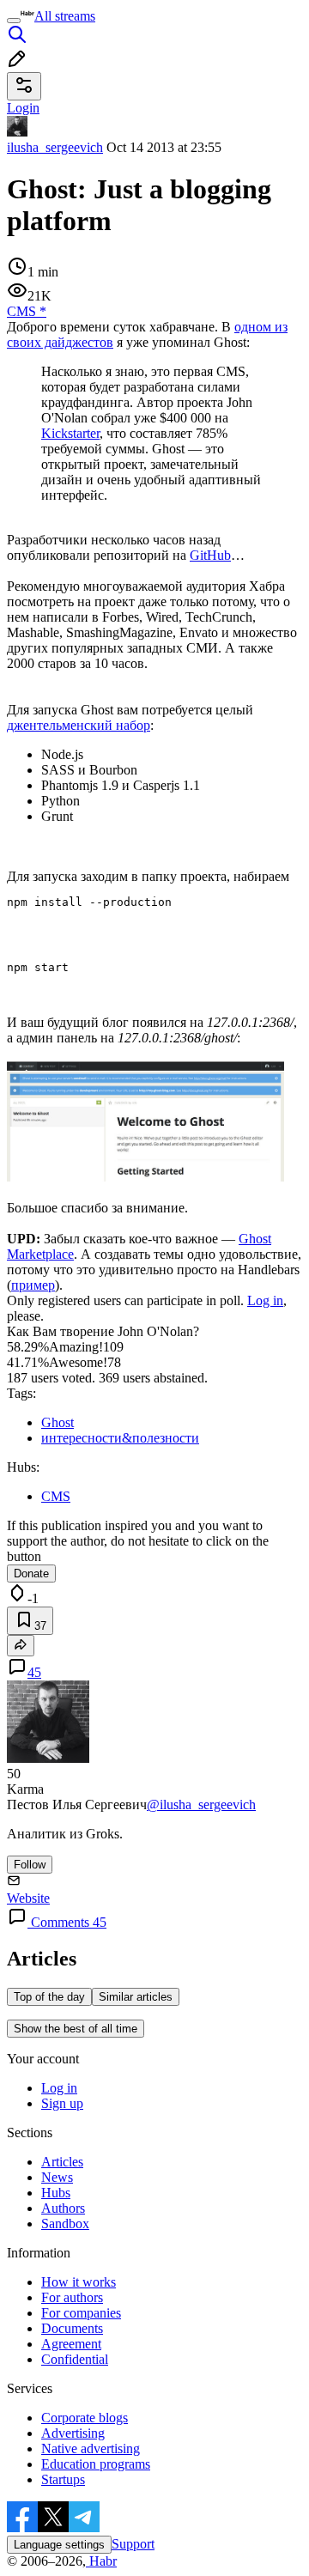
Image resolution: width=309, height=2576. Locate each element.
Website (28, 1898)
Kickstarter (70, 433)
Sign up (62, 2103)
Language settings (59, 2545)
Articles (62, 2162)
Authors (63, 2208)
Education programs (96, 2464)
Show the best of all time (76, 2029)
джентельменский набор (79, 725)
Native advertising (91, 2448)
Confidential (75, 2359)
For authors (72, 2297)
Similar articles (136, 1997)
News (57, 2177)
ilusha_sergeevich (55, 147)
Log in (265, 1300)
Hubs (56, 2193)
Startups (63, 2479)
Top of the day (49, 1997)
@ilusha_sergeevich (201, 1804)
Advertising (73, 2433)
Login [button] (23, 108)
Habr (101, 2561)
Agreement (71, 2344)
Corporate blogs (85, 2418)
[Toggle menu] (14, 21)
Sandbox (65, 2224)
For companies (81, 2313)
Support (133, 2544)
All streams (65, 16)
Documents (72, 2328)
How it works (79, 2282)
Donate (31, 1574)
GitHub (210, 555)
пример (33, 1285)
